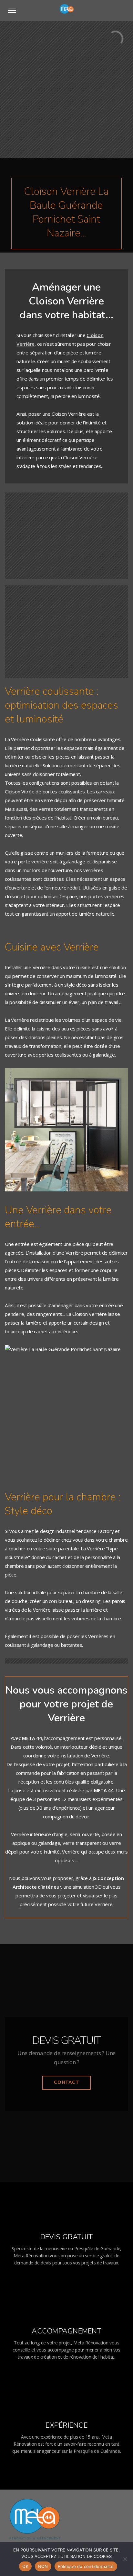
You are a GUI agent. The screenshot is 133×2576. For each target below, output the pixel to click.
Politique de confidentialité (86, 2566)
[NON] (125, 2559)
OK (25, 2566)
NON (43, 2566)
